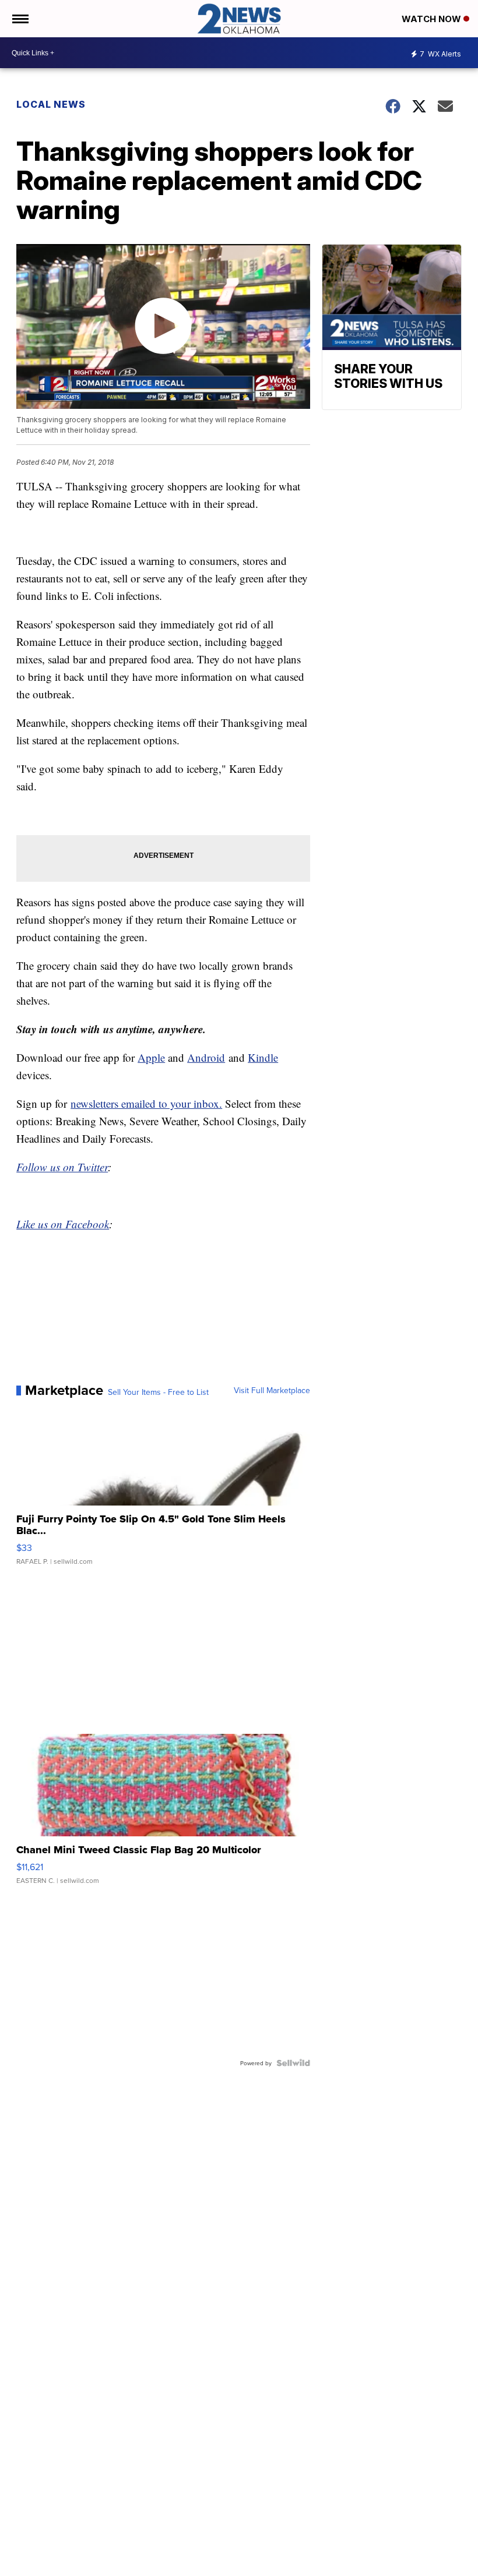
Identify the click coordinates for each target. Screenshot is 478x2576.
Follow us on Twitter (62, 1167)
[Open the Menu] (20, 19)
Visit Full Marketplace (272, 1390)
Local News (51, 104)
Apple (151, 1057)
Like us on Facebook (63, 1224)
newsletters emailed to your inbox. (146, 1103)
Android (206, 1057)
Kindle (263, 1057)
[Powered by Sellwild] (293, 2063)
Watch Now (433, 19)
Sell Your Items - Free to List (158, 1392)
